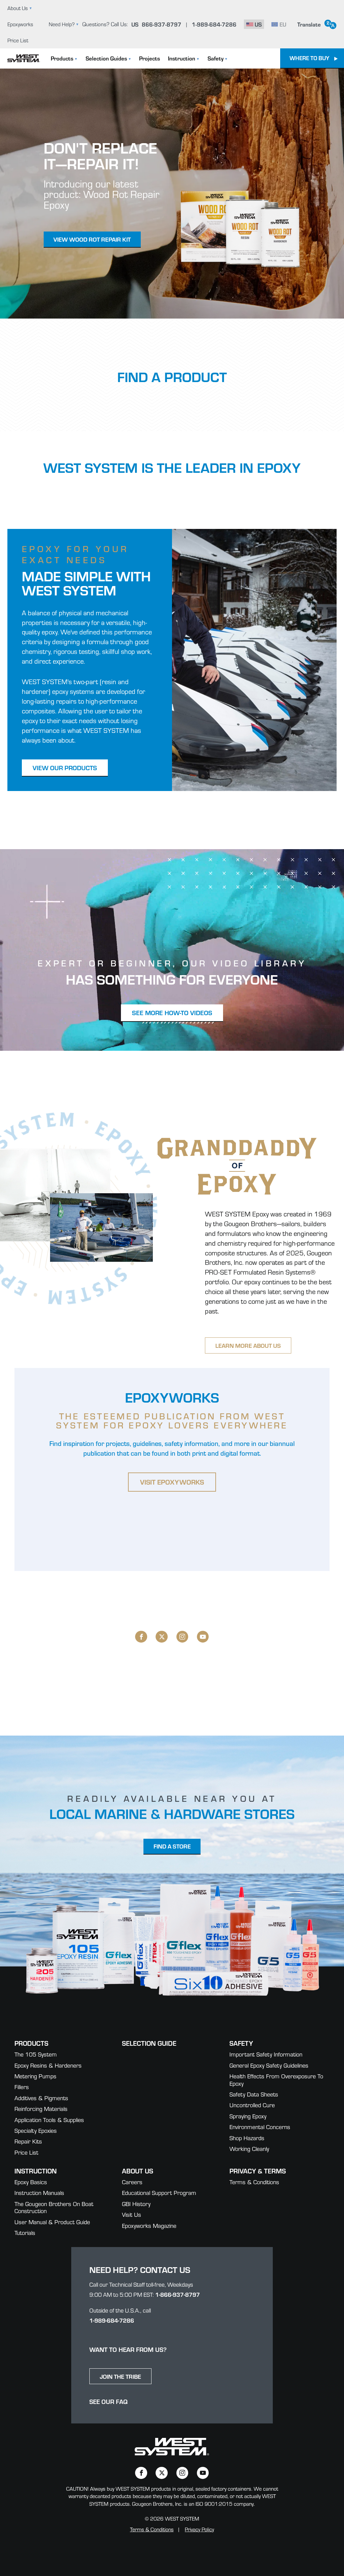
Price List (18, 40)
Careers (132, 2182)
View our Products (65, 767)
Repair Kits (28, 2141)
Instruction (182, 58)
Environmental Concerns (260, 2127)
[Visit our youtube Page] (203, 1637)
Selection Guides (106, 58)
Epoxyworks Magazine (149, 2225)
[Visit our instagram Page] (182, 1637)
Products (62, 58)
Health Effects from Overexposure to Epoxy (276, 2080)
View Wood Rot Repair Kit (92, 239)
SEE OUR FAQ (109, 2401)
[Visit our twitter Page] (162, 1637)
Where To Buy (309, 58)
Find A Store (172, 1846)
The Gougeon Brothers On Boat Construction (54, 2207)
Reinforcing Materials (41, 2108)
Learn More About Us (248, 1345)
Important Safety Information (266, 2054)
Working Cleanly (249, 2148)
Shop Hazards (247, 2138)
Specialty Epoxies (36, 2130)
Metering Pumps (35, 2076)
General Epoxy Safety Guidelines (269, 2065)
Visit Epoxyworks (172, 1482)
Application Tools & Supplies (49, 2120)
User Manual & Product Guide (52, 2222)
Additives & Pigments (41, 2098)
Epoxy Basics (31, 2182)
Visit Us (132, 2214)
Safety (216, 58)
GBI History (136, 2204)
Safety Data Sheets (254, 2094)
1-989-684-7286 (112, 2320)
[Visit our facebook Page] (141, 1637)
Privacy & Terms (258, 2171)
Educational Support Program (159, 2192)
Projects (149, 58)
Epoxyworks (20, 24)
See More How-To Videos (172, 1012)
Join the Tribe (120, 2376)
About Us (18, 8)
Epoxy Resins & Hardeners (48, 2065)
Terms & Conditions (254, 2182)
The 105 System (36, 2054)
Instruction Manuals (39, 2192)
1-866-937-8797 (178, 2294)
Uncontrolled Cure (252, 2105)
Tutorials (25, 2232)
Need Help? (62, 24)
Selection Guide (149, 2043)
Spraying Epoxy (248, 2116)
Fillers (22, 2087)
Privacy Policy (199, 2529)
